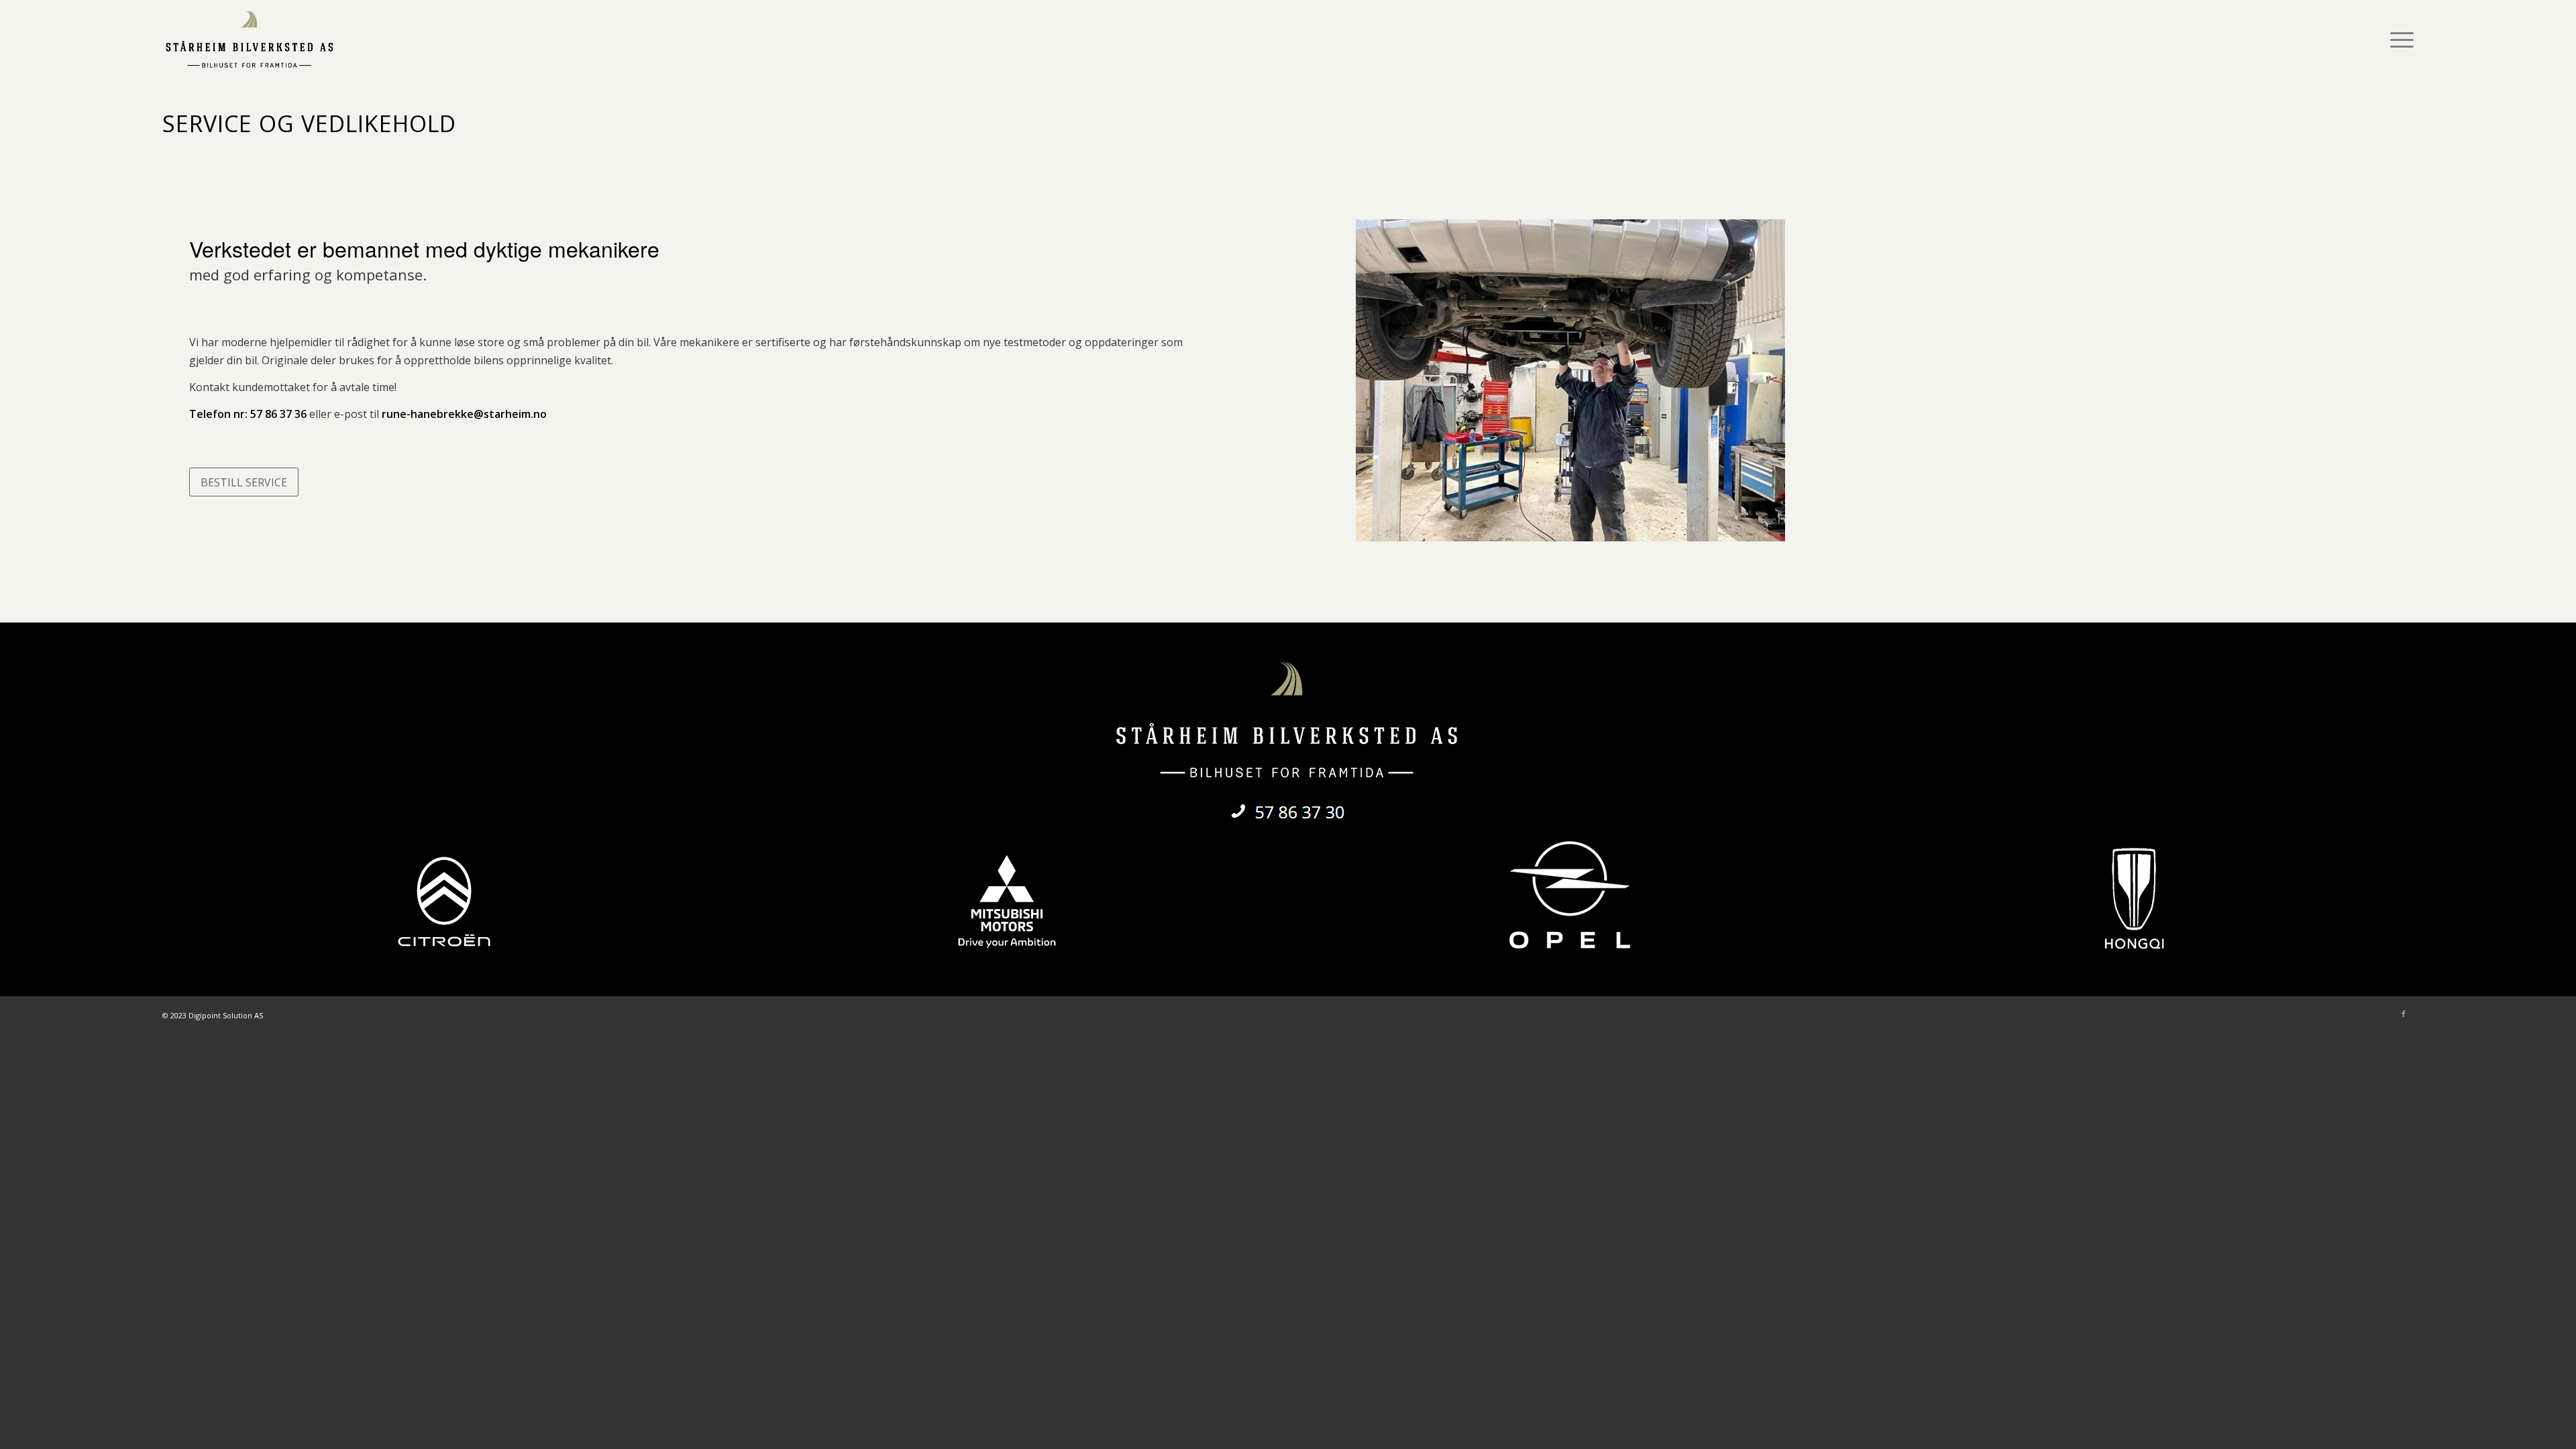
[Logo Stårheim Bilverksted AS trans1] (250, 40)
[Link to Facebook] (2404, 1014)
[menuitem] (2398, 40)
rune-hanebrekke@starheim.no (464, 414)
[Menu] (2398, 40)
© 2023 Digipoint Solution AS (213, 1015)
